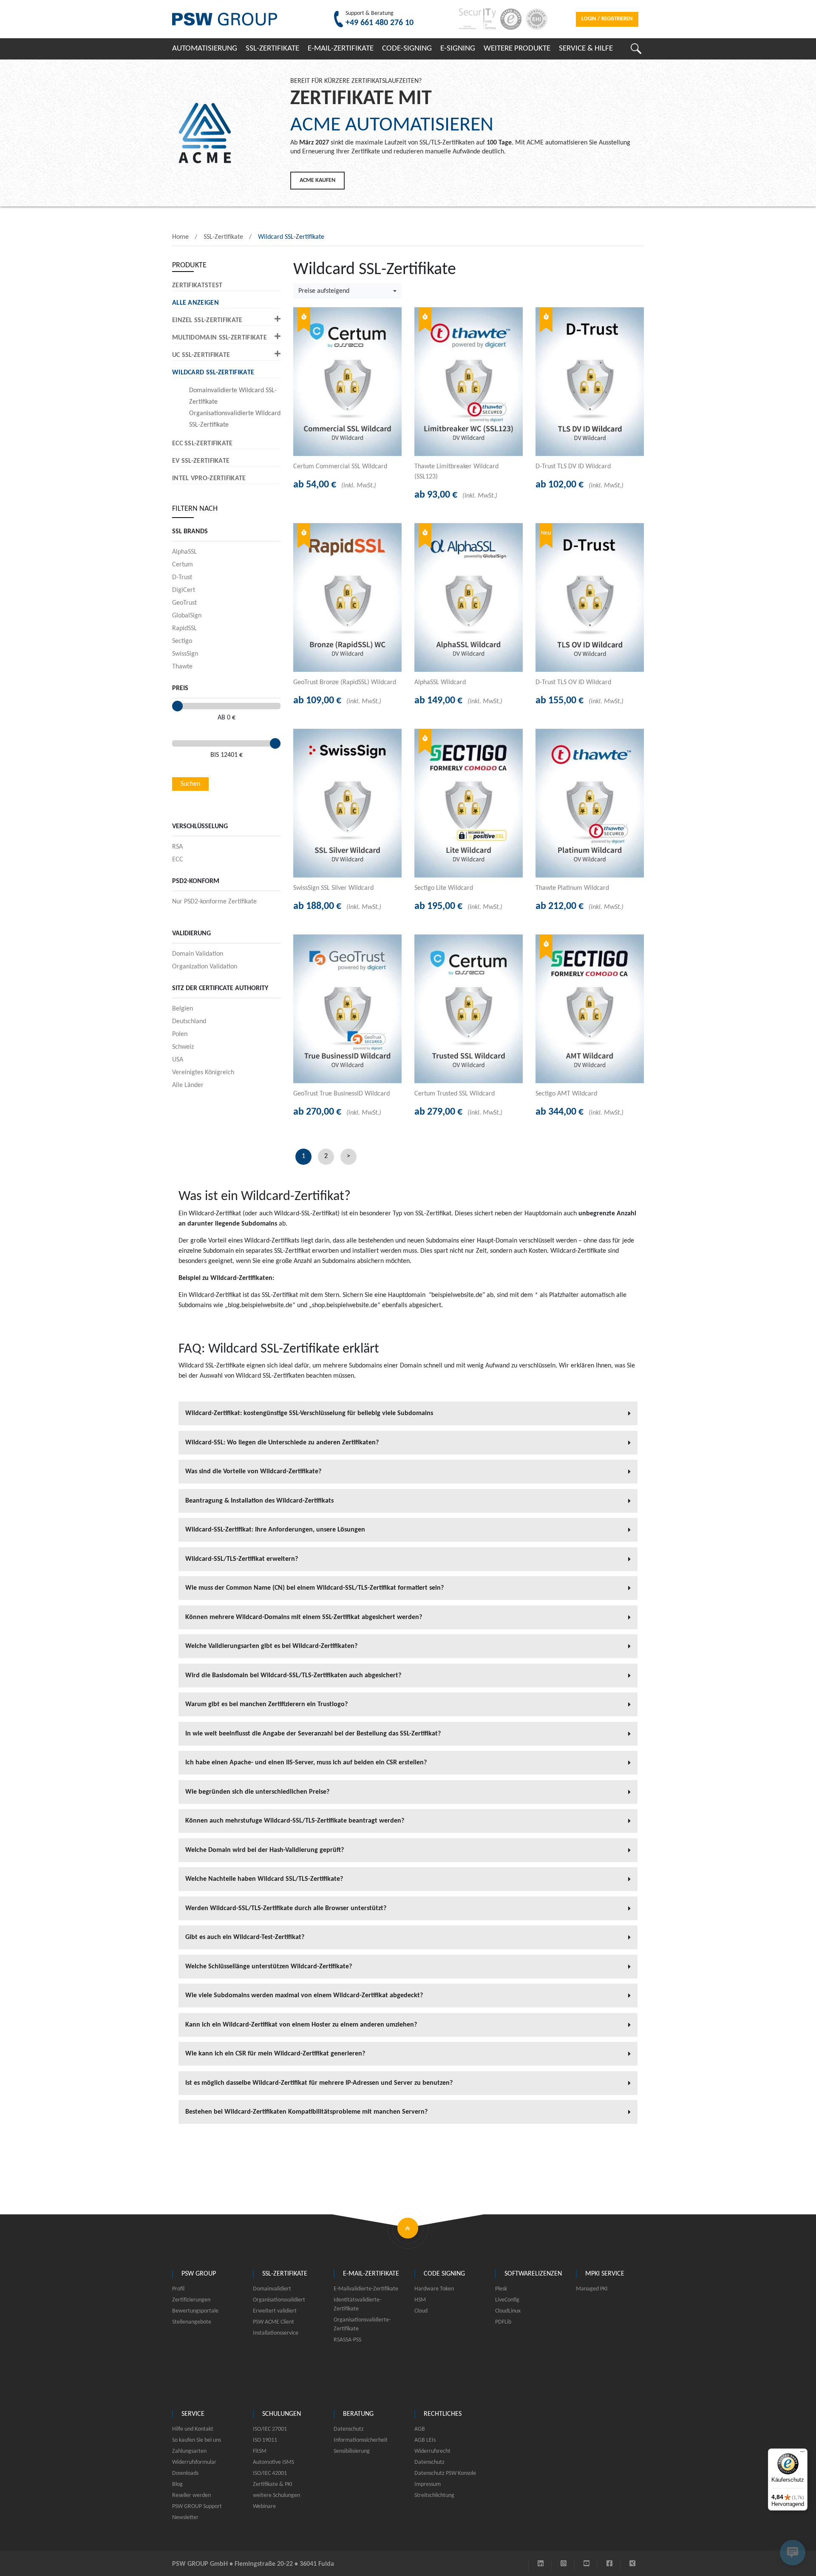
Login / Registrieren (607, 19)
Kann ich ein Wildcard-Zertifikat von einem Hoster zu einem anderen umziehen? (302, 2025)
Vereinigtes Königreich (203, 1073)
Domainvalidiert (272, 2289)
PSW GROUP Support (197, 2507)
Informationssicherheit (361, 2440)
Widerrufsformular (194, 2462)
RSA (177, 847)
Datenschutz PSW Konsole (445, 2473)
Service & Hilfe (586, 49)
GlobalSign (187, 616)
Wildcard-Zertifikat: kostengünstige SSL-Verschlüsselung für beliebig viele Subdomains (310, 1413)
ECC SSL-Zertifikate (203, 444)
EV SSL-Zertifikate (201, 461)
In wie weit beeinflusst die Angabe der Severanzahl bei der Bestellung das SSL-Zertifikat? (314, 1734)
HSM (420, 2300)
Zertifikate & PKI (273, 2484)
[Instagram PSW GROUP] (564, 2564)
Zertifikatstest (197, 286)
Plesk (501, 2289)
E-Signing (458, 49)
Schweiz (183, 1047)
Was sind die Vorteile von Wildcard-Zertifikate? (254, 1472)
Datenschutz (349, 2429)
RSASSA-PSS (347, 2340)
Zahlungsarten (189, 2451)
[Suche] (636, 49)
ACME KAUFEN (317, 180)
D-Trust (182, 577)
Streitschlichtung (434, 2495)
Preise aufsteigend (324, 291)
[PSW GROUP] (225, 19)
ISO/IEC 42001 (270, 2473)
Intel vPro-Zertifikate (209, 478)
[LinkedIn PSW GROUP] (541, 2564)
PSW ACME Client (273, 2322)
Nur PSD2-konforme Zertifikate (214, 902)
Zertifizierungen (191, 2300)
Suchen (190, 784)
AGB (420, 2429)
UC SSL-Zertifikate (201, 355)
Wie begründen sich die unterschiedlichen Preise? (258, 1792)
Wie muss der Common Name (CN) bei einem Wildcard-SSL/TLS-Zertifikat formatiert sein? (315, 1588)
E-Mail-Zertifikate (341, 49)
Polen (180, 1034)
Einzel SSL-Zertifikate (207, 320)
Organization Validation (205, 967)
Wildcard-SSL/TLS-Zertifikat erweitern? (242, 1559)
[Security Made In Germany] (475, 19)
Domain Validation (198, 954)
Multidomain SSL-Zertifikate (220, 338)
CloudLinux (508, 2311)
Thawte (182, 667)
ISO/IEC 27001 (270, 2429)
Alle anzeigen (195, 303)
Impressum (428, 2484)
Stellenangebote (192, 2322)
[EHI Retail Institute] (534, 19)
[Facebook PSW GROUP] (609, 2564)
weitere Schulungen (276, 2495)
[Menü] (802, 2454)
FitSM (260, 2451)
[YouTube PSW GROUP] (586, 2564)
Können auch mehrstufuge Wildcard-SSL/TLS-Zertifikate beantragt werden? (296, 1821)
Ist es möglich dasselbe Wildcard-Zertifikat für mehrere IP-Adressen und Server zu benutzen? (320, 2083)
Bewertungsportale (195, 2311)
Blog (177, 2484)
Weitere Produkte (517, 49)
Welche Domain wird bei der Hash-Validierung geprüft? (265, 1850)
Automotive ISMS (273, 2462)
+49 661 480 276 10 (380, 23)
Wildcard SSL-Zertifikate (291, 237)
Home (180, 237)
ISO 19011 (265, 2440)
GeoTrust (184, 603)
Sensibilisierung (352, 2451)
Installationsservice (276, 2333)
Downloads (185, 2473)
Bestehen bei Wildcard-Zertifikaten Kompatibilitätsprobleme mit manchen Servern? (307, 2112)
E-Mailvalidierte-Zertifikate (366, 2289)
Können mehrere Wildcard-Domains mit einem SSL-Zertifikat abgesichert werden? (305, 1617)
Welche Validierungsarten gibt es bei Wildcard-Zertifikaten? (272, 1646)
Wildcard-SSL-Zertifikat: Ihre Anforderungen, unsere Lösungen (276, 1530)
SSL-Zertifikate (272, 49)
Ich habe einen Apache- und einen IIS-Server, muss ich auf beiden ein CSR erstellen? (307, 1763)
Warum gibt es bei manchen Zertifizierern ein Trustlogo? (267, 1704)
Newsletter (185, 2518)
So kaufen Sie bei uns (197, 2440)
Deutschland (189, 1022)
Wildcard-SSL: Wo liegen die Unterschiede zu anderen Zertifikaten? (283, 1443)
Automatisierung (205, 49)
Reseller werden (191, 2495)
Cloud (421, 2311)
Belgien (183, 1009)
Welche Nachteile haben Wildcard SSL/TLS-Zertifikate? (265, 1879)
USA (178, 1060)
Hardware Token (434, 2289)
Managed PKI (592, 2289)
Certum (183, 565)
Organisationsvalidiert (279, 2300)
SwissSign (185, 654)
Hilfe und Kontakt (193, 2429)
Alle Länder (188, 1085)
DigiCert (184, 590)
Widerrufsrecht (432, 2451)
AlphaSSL (184, 552)
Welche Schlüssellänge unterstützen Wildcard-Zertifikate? (269, 1967)
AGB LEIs (425, 2440)
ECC (178, 860)
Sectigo (182, 641)
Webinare (264, 2507)
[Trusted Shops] (509, 19)
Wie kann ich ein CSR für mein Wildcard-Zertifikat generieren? (276, 2054)
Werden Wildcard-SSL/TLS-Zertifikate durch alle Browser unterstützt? (287, 1908)
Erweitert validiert (275, 2311)
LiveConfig (507, 2300)
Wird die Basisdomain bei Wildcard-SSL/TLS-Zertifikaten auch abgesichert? (294, 1676)
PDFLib (503, 2322)
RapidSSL (184, 628)
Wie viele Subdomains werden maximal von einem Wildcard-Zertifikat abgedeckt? (305, 1996)
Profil (178, 2289)
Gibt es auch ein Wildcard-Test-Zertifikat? (246, 1937)
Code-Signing (407, 49)
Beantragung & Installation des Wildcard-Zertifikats (260, 1501)
